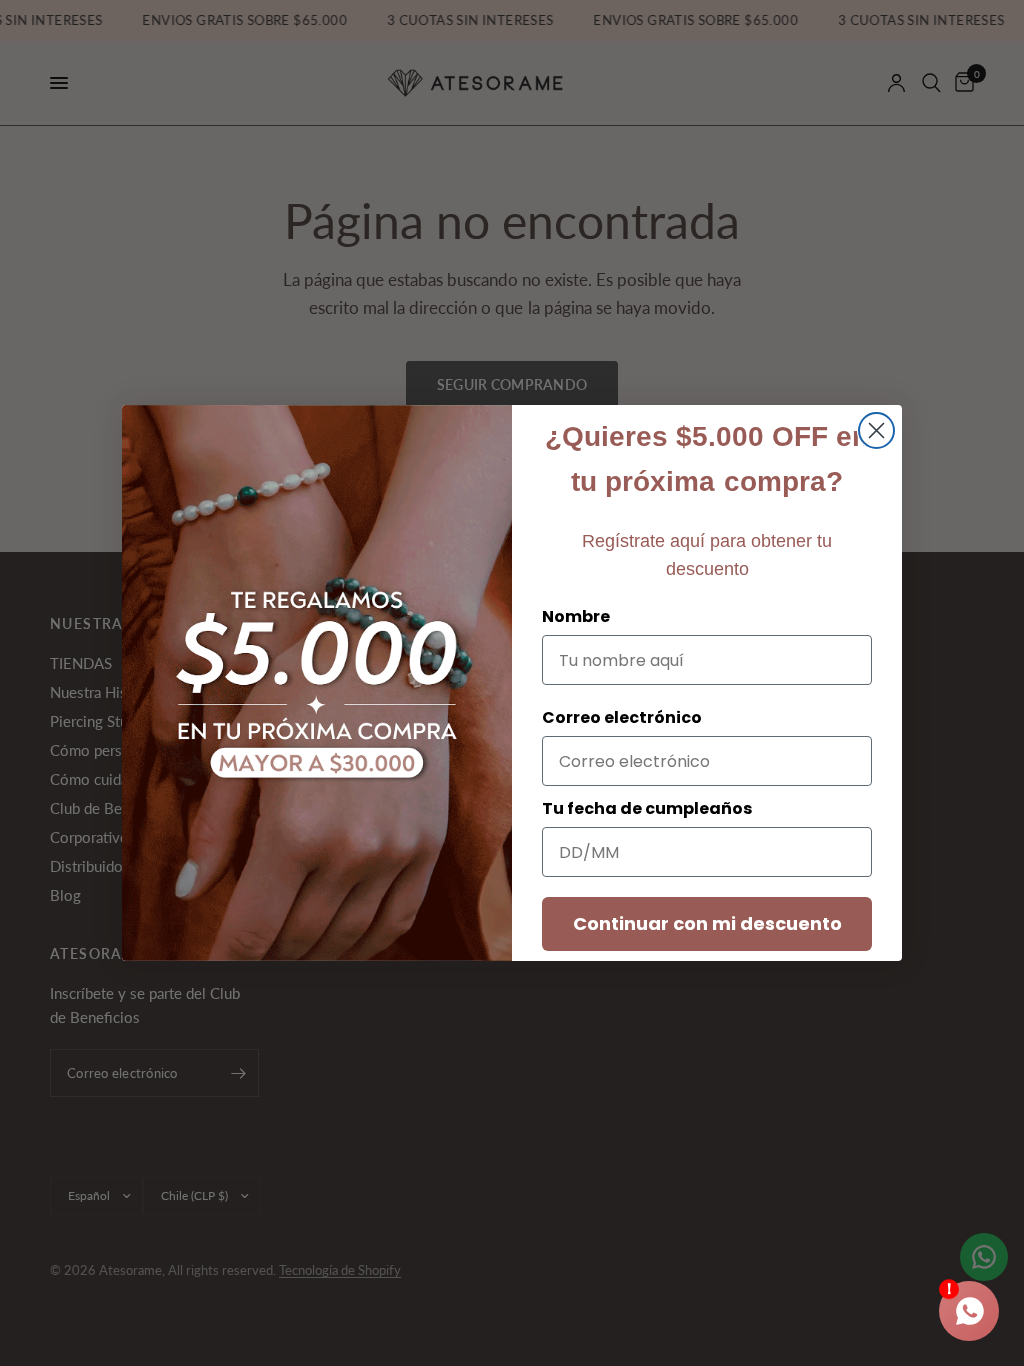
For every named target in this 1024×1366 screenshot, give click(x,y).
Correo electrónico (622, 717)
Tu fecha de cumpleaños (647, 808)
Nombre (576, 616)
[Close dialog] (876, 430)
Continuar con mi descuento (707, 923)
